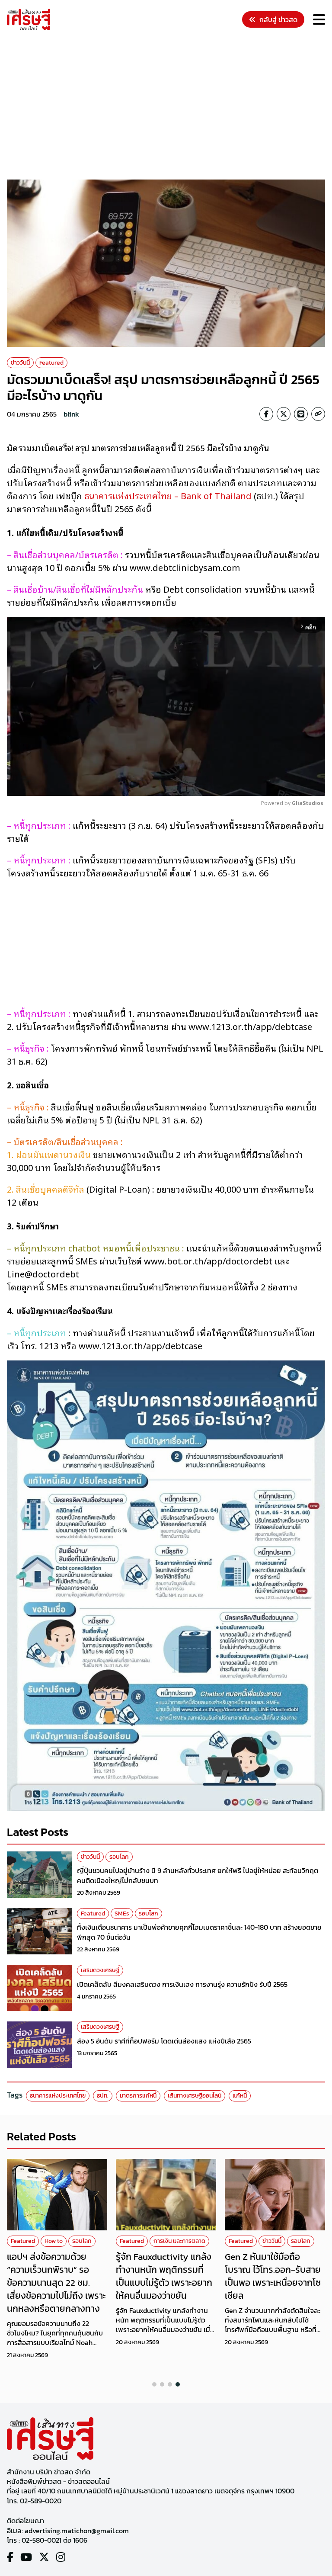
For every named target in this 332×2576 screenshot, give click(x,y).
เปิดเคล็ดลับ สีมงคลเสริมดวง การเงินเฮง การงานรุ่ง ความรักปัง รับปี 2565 (182, 1984)
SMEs (122, 1914)
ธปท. (103, 2096)
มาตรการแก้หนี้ (138, 2096)
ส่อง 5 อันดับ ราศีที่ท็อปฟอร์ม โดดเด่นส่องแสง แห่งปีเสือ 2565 (164, 2041)
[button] (154, 2384)
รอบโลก (119, 1857)
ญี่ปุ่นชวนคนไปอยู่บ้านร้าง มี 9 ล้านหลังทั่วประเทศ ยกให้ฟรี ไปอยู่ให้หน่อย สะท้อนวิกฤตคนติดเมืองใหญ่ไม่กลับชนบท (198, 1875)
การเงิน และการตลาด (179, 2241)
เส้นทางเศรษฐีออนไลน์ (195, 2096)
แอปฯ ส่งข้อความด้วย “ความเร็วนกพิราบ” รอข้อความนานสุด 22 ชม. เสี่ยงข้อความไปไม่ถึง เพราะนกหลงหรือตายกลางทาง (56, 2282)
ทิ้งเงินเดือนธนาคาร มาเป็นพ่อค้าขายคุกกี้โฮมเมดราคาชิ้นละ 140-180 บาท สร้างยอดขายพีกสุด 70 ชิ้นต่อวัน (199, 1932)
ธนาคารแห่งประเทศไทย (58, 2096)
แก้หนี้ (240, 2096)
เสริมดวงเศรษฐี (100, 1970)
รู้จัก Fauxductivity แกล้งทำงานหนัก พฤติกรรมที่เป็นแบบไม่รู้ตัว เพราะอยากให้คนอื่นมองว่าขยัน (164, 2276)
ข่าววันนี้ (20, 363)
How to (54, 2241)
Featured (51, 363)
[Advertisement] (169, 106)
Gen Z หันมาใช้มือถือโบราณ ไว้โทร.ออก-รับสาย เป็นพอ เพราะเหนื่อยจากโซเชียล (273, 2276)
